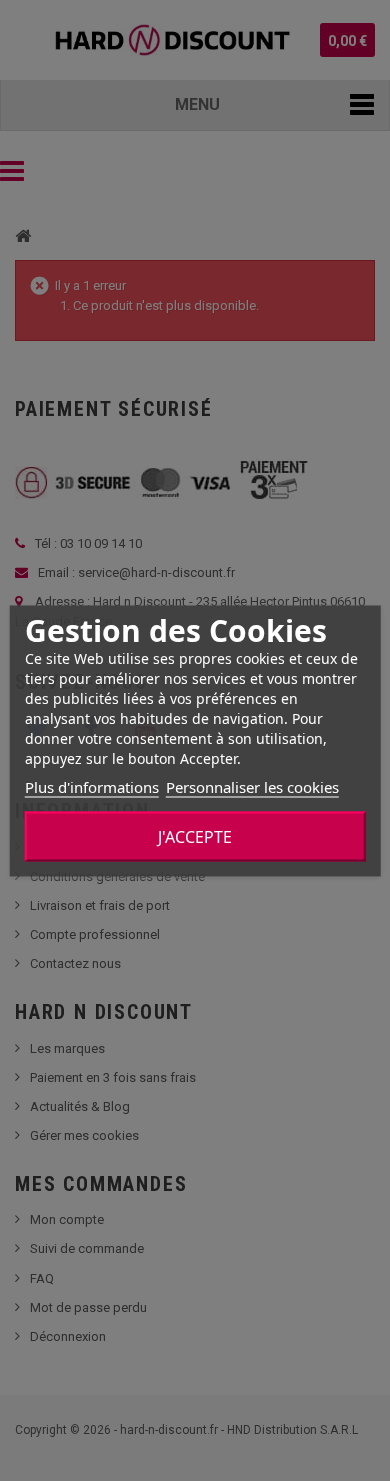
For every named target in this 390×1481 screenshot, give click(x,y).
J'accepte (195, 836)
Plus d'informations (92, 786)
